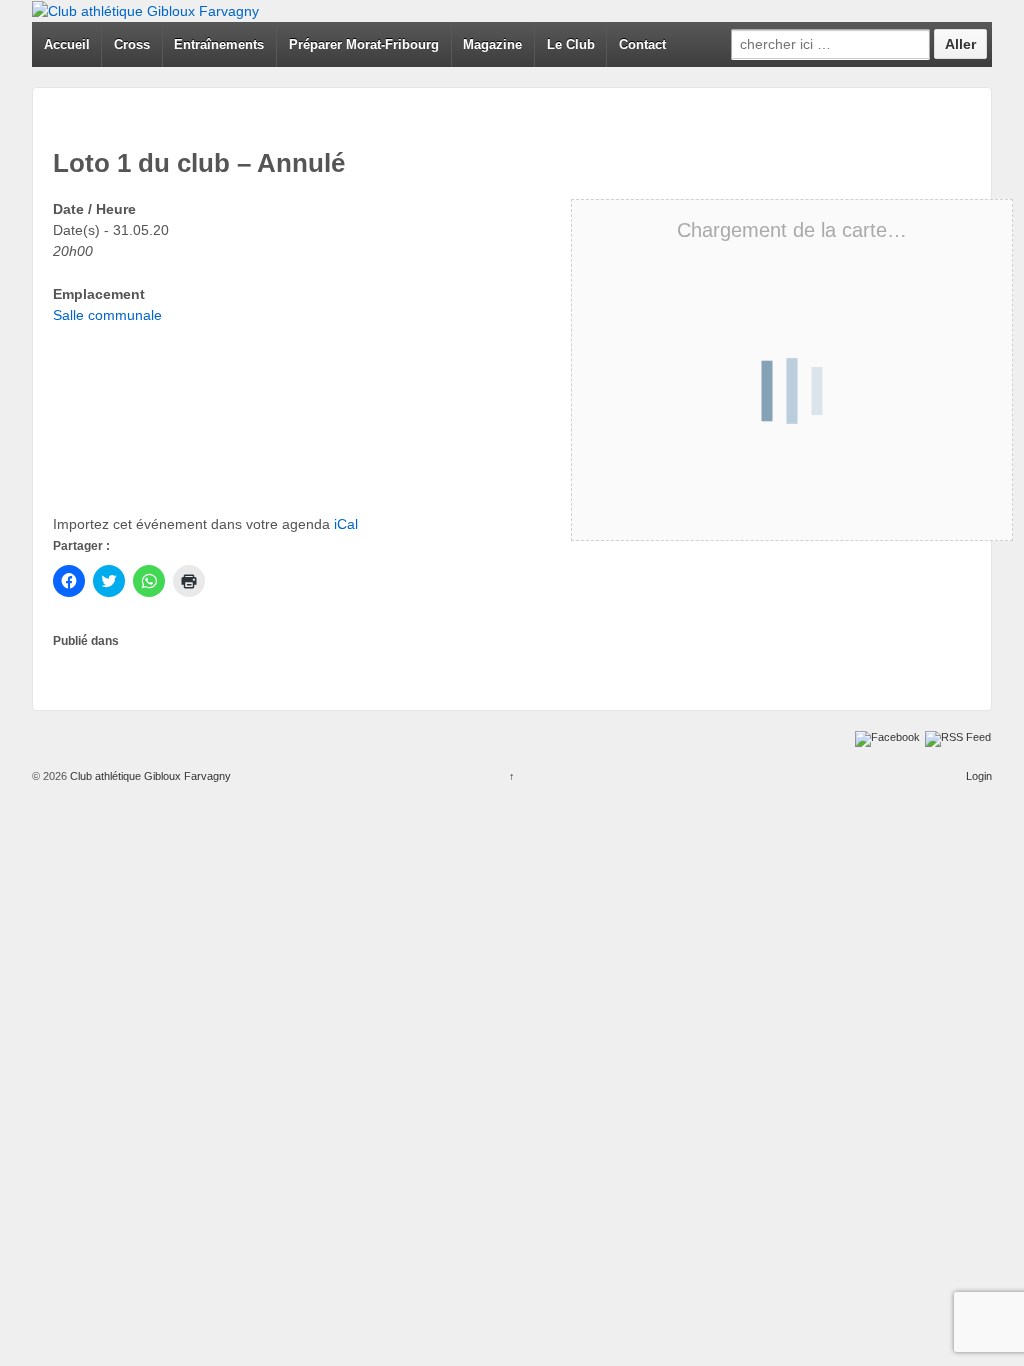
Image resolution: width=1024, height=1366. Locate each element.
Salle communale (107, 315)
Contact (642, 44)
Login (979, 776)
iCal (346, 524)
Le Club (571, 44)
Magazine (492, 44)
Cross (132, 44)
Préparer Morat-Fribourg (364, 44)
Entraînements (219, 44)
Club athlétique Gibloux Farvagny (149, 776)
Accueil (67, 44)
